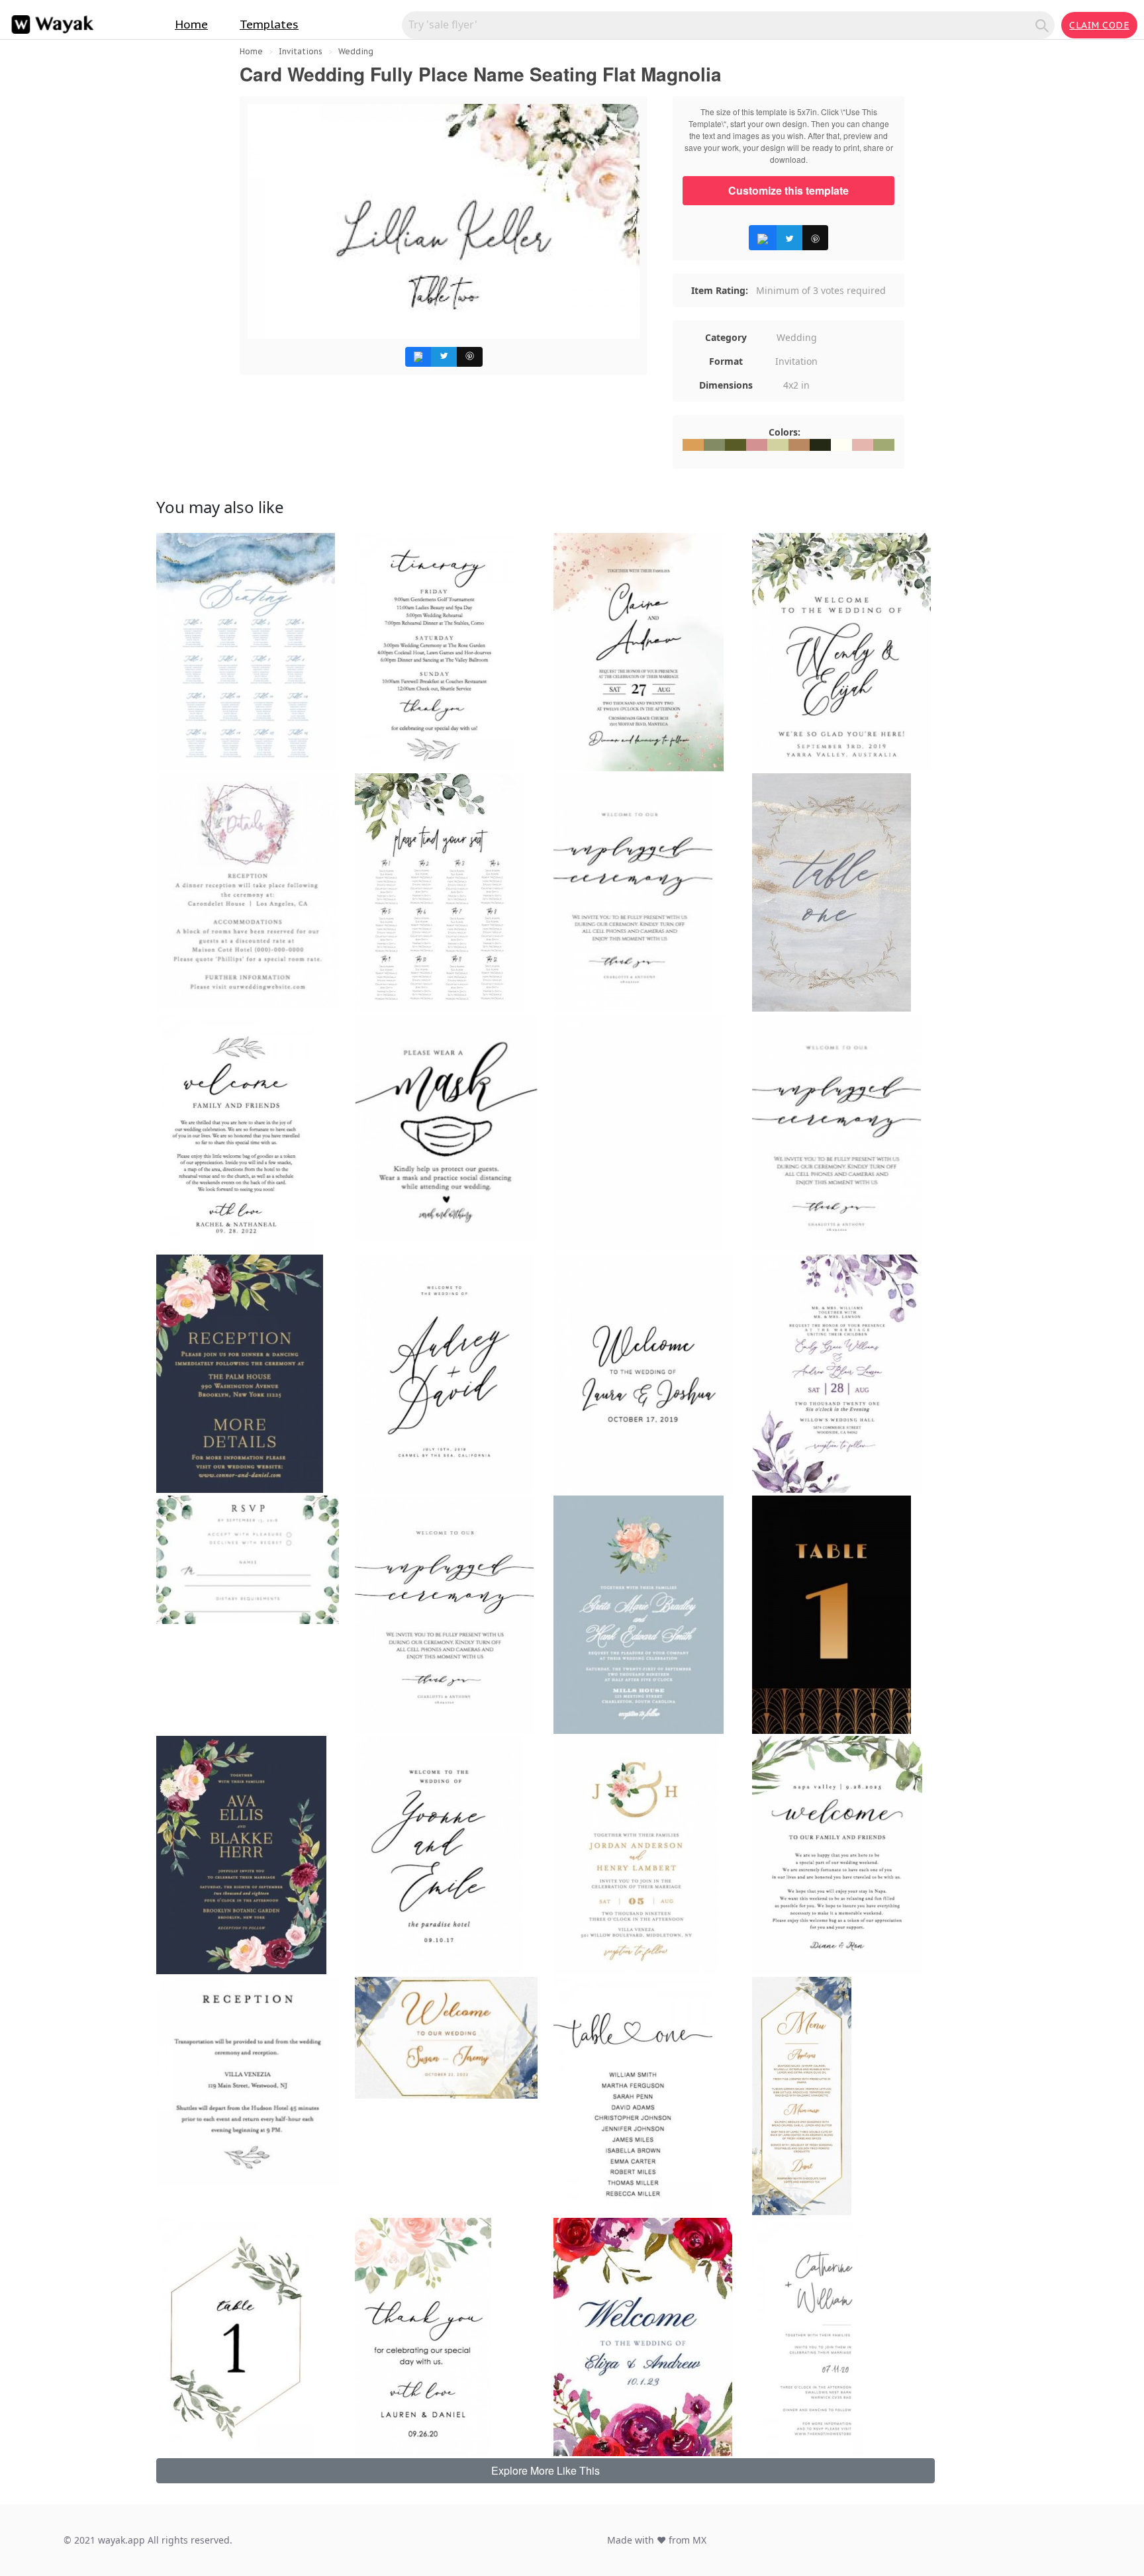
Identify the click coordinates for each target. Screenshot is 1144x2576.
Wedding (356, 51)
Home (191, 24)
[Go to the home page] (50, 25)
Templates (269, 24)
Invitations (301, 51)
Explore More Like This (546, 2470)
